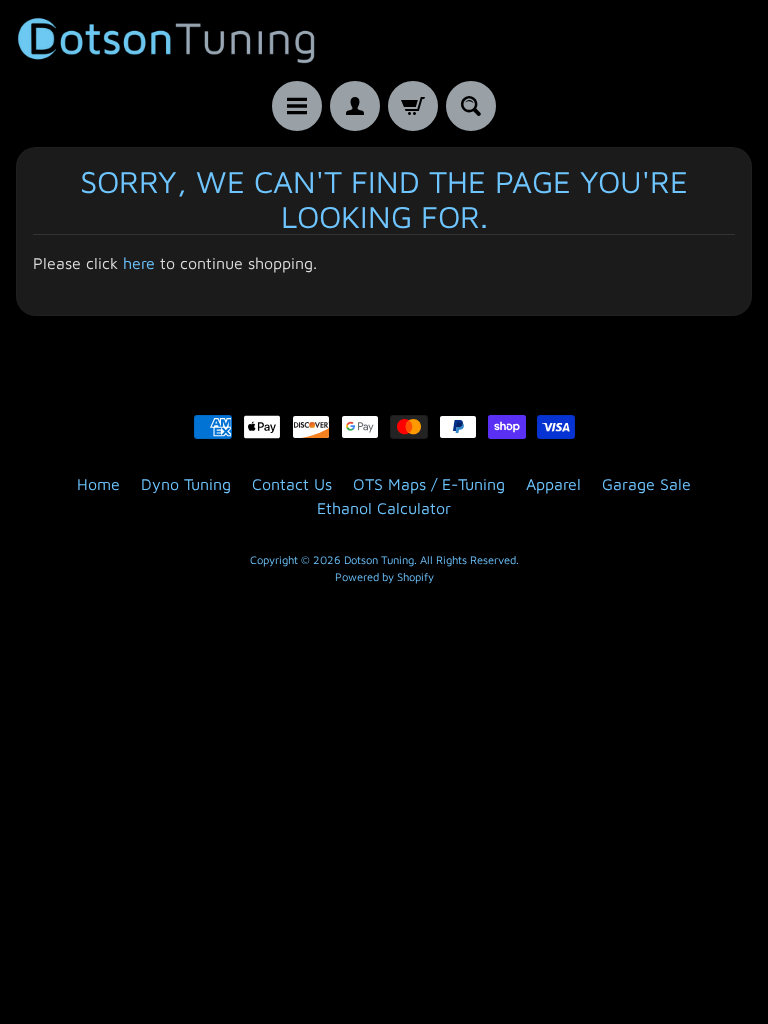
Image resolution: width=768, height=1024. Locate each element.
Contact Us (292, 484)
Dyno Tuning (186, 484)
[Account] (355, 106)
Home (98, 484)
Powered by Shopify (384, 576)
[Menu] (297, 106)
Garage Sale (646, 484)
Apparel (553, 484)
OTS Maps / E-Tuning (429, 484)
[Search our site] (471, 106)
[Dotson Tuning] (166, 40)
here (139, 263)
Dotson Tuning (379, 559)
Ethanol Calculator (384, 508)
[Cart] (413, 106)
